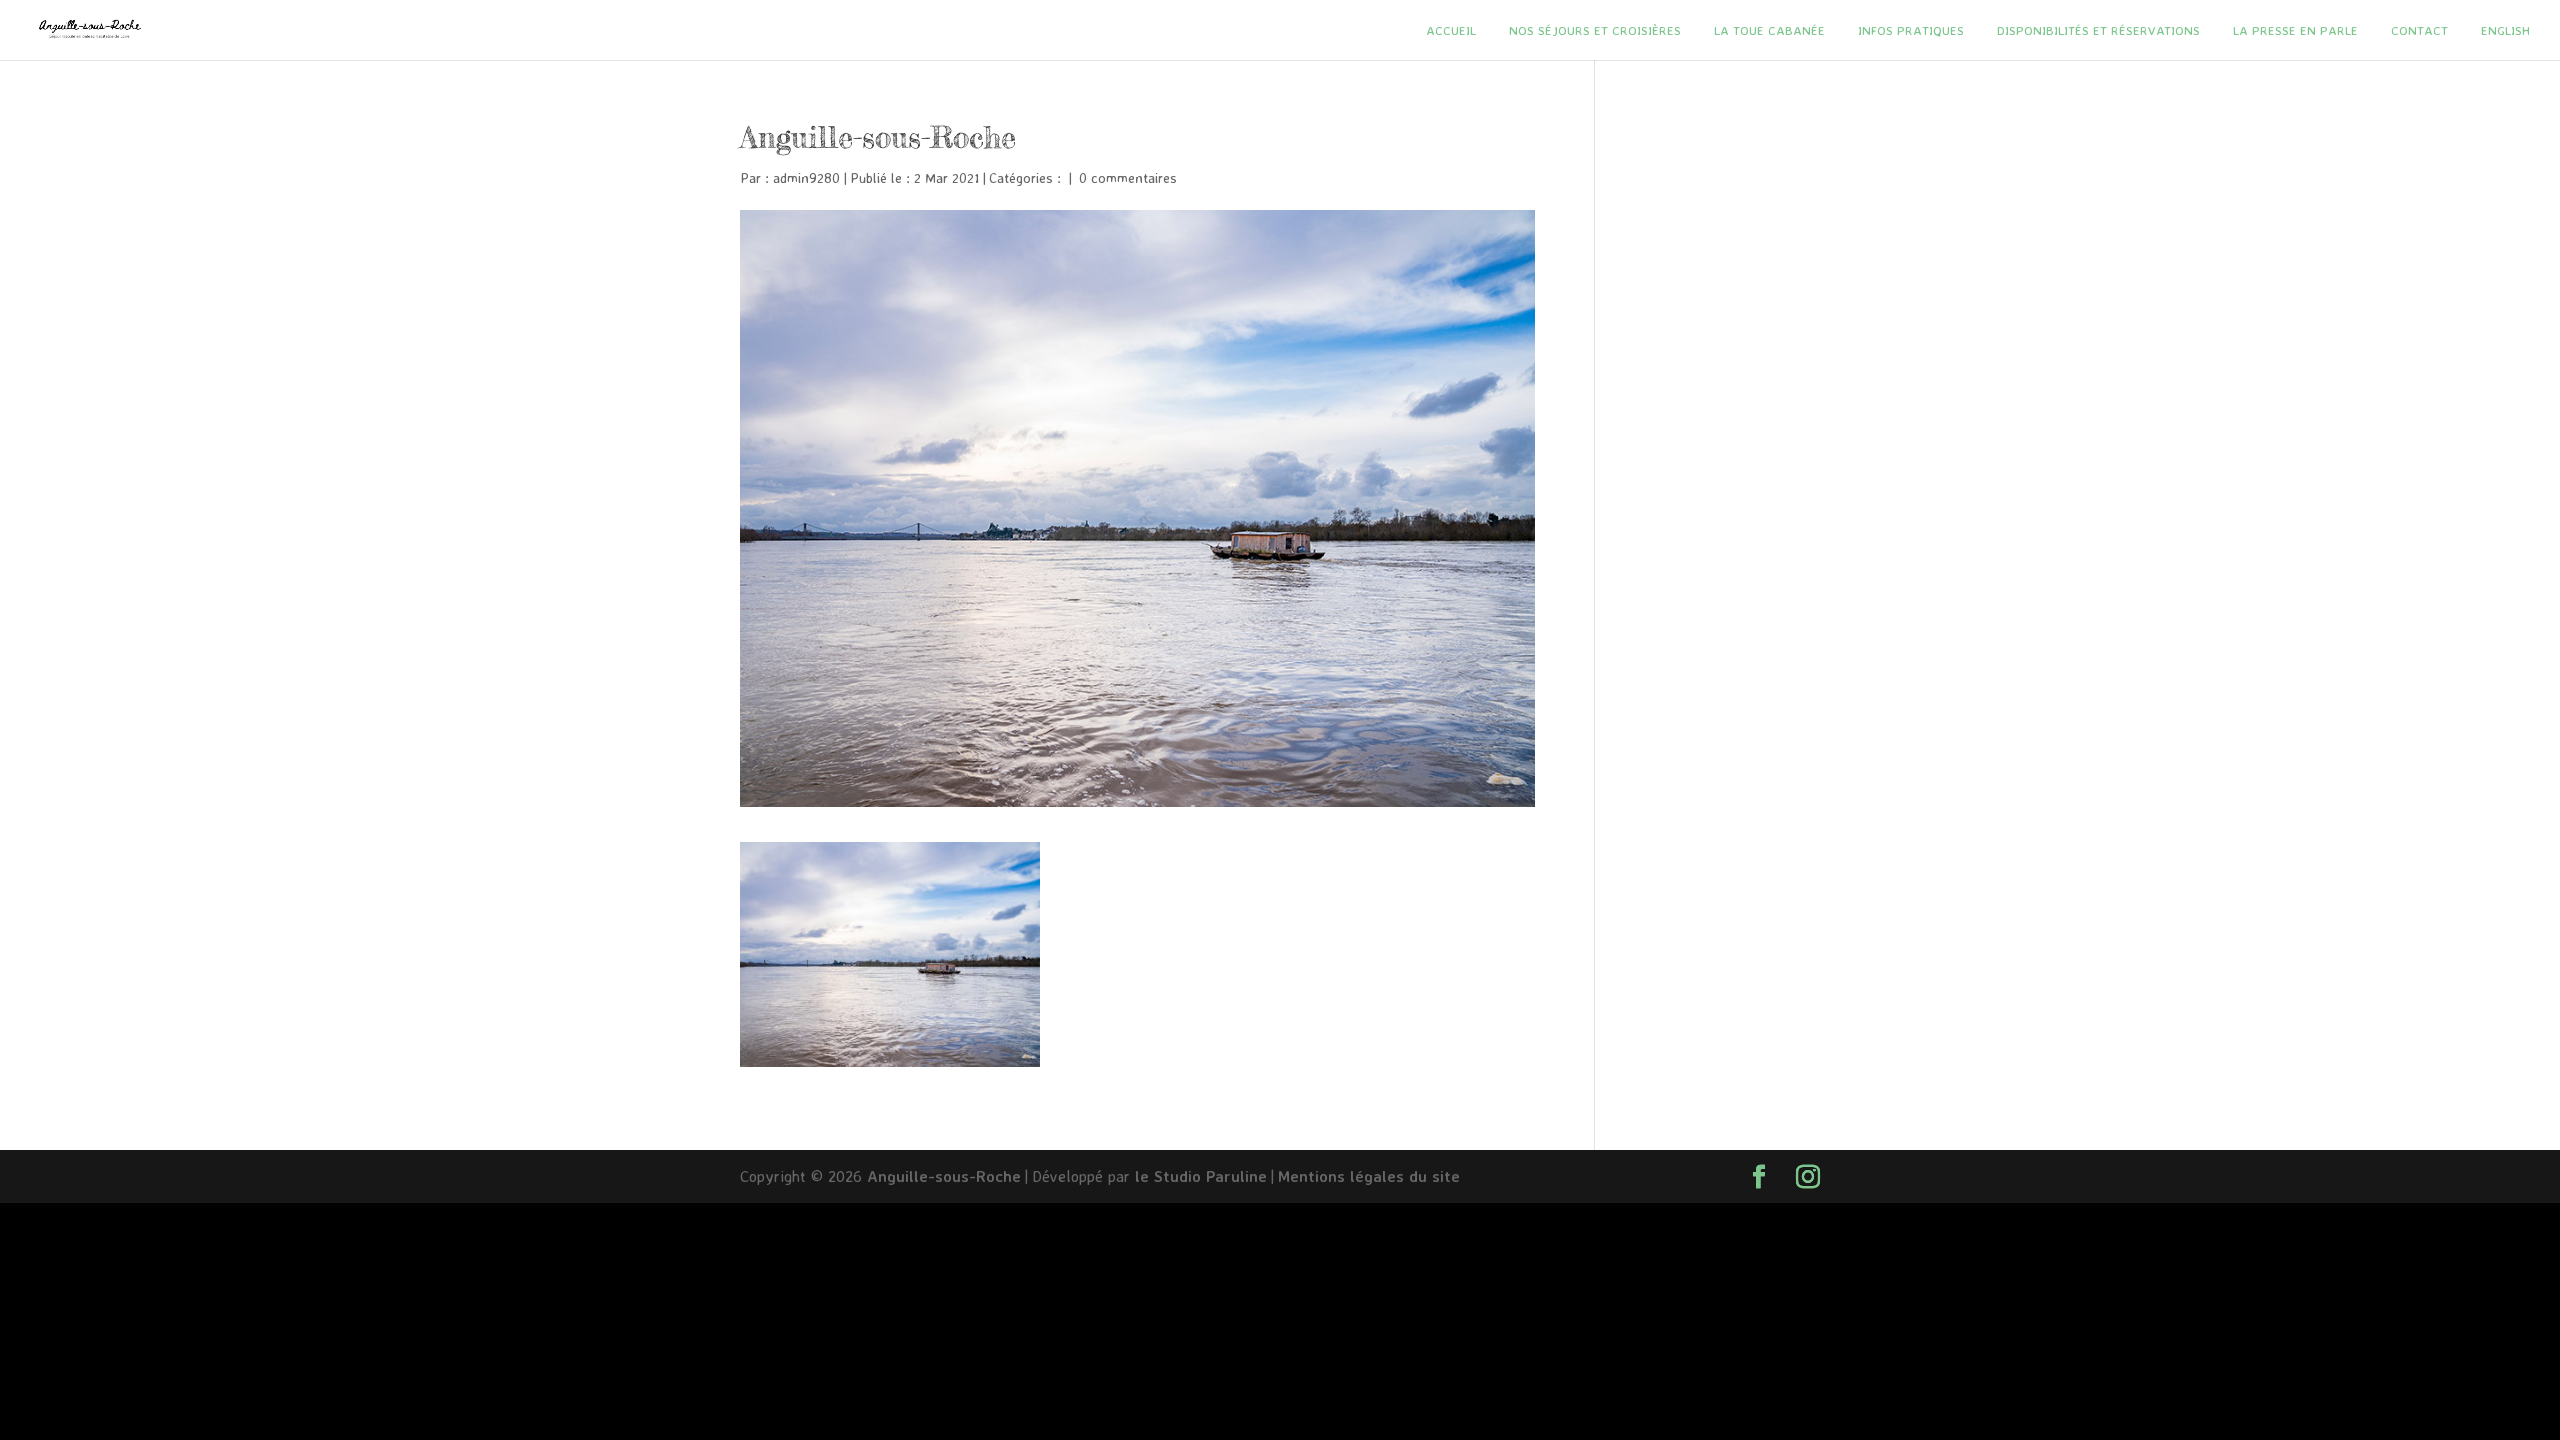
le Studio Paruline (1201, 1176)
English (2505, 30)
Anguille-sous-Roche (944, 1176)
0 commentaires (1128, 177)
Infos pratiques (1911, 30)
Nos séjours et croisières (1595, 30)
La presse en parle (2295, 30)
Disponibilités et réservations (2098, 30)
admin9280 (806, 177)
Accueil (1451, 30)
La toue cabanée (1769, 30)
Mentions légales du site (1369, 1176)
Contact (2419, 30)
